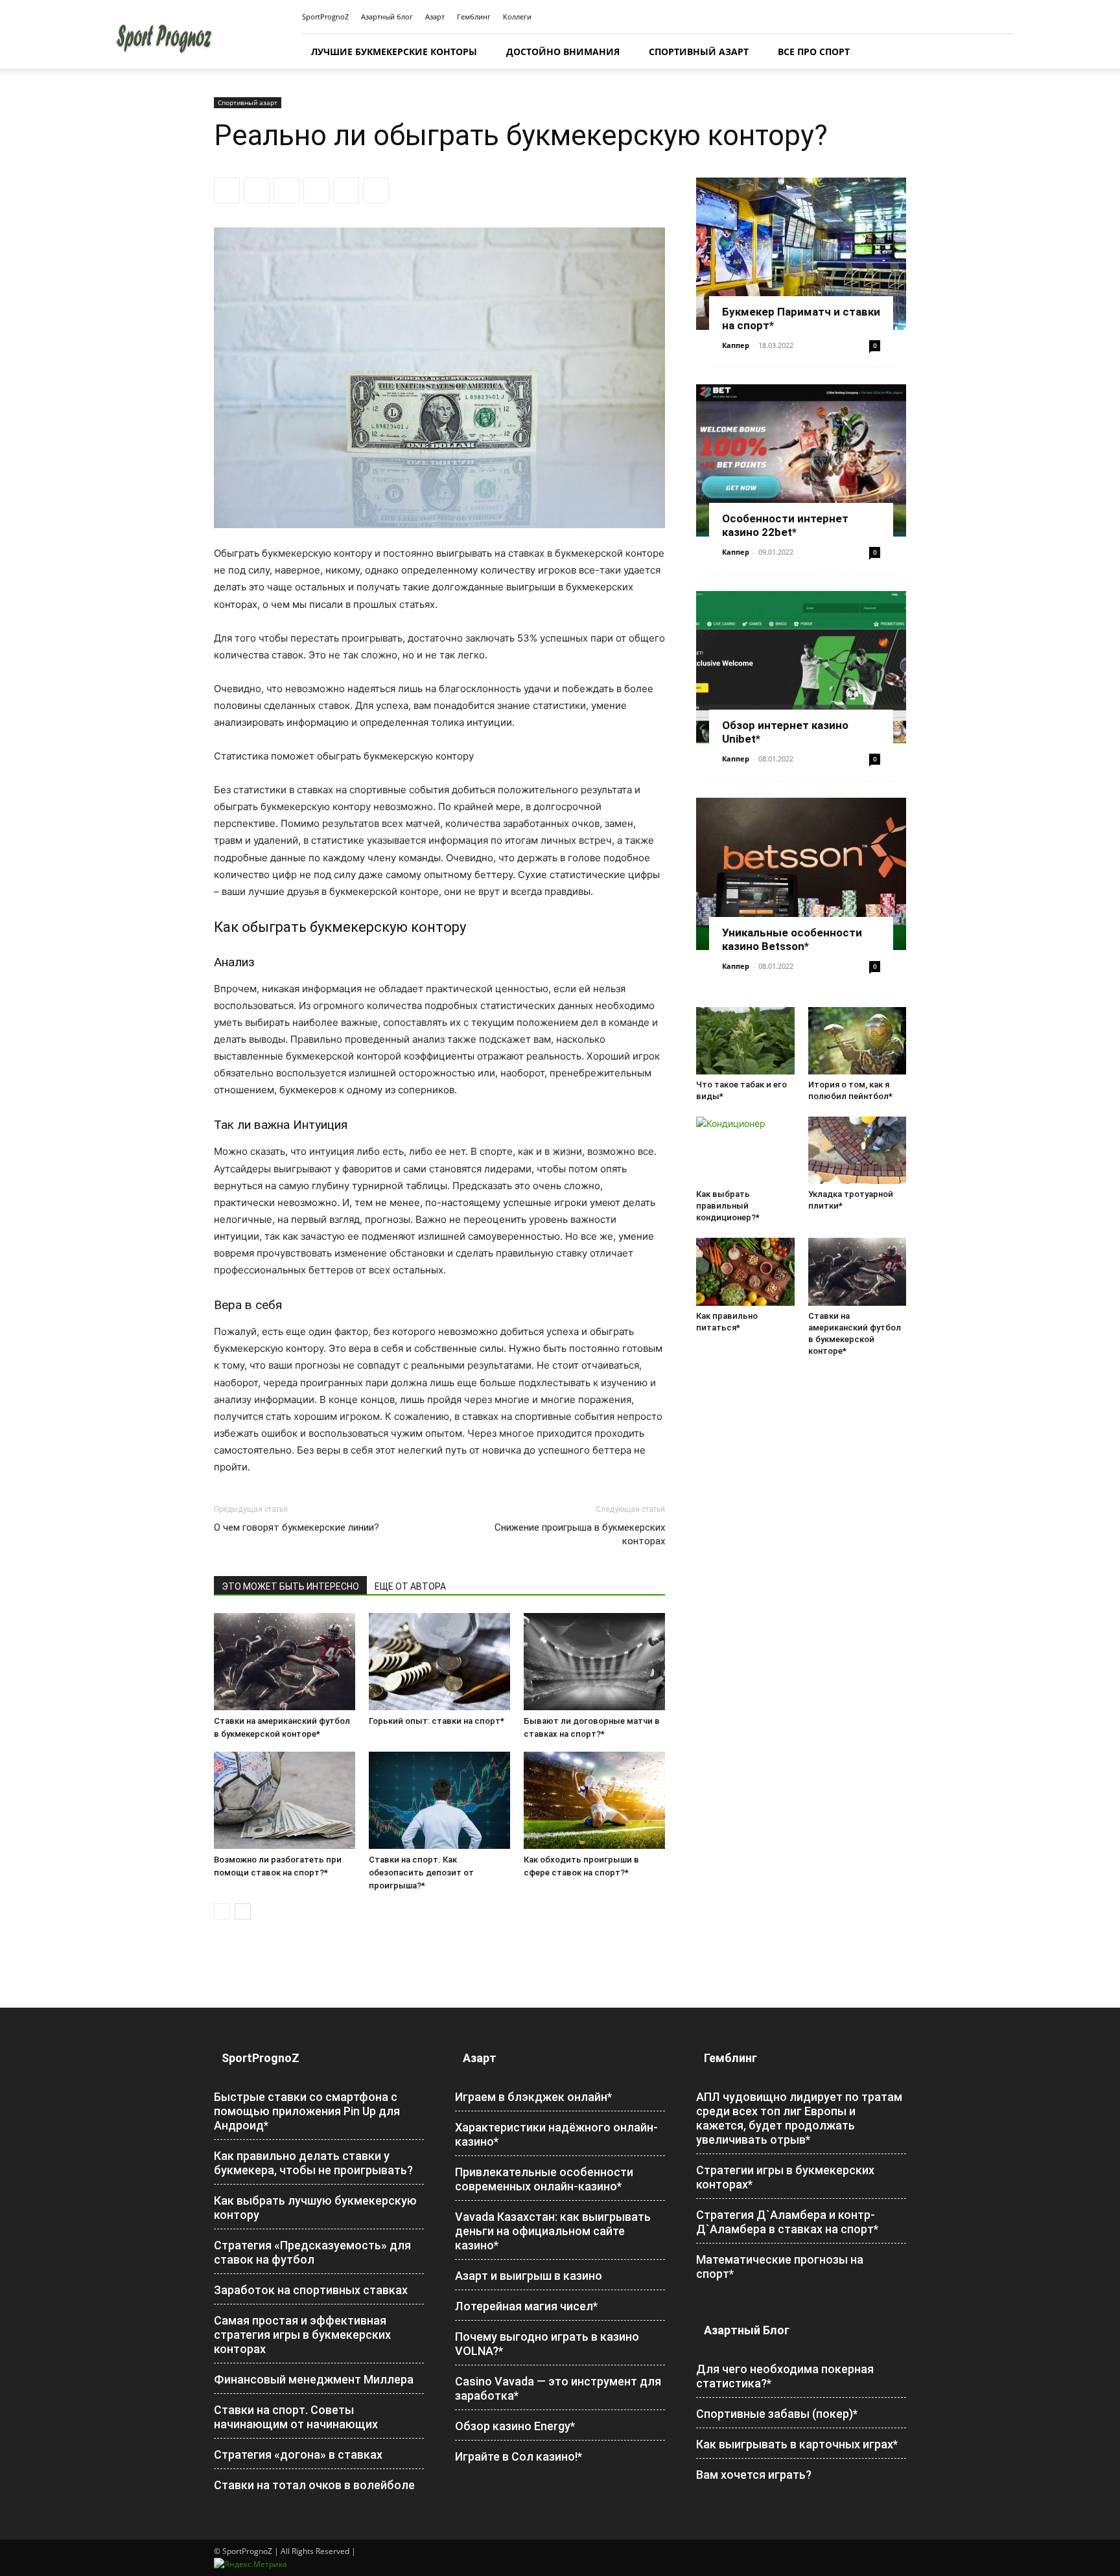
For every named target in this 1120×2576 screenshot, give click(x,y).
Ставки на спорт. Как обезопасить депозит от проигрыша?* (421, 1873)
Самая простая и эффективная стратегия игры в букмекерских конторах (302, 2335)
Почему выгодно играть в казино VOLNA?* (547, 2344)
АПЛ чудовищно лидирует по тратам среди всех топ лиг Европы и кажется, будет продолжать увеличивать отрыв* (799, 2118)
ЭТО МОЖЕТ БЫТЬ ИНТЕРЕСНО (290, 1586)
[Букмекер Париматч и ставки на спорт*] (801, 254)
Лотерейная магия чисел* (526, 2306)
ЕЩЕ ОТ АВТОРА (410, 1586)
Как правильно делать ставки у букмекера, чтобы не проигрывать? (313, 2163)
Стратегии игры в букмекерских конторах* (785, 2177)
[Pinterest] (286, 191)
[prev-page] (222, 1911)
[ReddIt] (316, 191)
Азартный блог (387, 17)
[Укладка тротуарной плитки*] (857, 1150)
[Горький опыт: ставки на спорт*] (439, 1662)
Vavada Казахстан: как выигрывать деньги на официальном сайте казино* (553, 2231)
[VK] (376, 191)
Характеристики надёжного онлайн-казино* (556, 2134)
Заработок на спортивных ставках (311, 2290)
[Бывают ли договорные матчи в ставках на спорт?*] (594, 1662)
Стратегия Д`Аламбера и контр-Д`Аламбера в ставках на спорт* (787, 2222)
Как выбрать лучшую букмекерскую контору (315, 2208)
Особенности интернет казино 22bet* (785, 525)
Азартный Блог (747, 2330)
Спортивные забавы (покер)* (777, 2414)
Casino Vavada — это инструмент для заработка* (558, 2388)
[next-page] (243, 1911)
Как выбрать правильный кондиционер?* (728, 1206)
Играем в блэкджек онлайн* (533, 2097)
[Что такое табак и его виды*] (745, 1041)
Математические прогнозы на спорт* (780, 2267)
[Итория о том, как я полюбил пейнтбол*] (857, 1041)
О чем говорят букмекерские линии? (297, 1527)
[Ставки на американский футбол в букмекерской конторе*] (285, 1662)
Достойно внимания (563, 52)
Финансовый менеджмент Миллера (314, 2379)
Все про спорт (814, 52)
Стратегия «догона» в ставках (298, 2454)
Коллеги (517, 17)
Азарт (435, 17)
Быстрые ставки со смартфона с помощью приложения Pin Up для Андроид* (307, 2111)
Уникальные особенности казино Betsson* (792, 939)
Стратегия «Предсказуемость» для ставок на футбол (312, 2252)
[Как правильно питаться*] (745, 1271)
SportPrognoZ (325, 17)
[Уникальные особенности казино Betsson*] (801, 874)
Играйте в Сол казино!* (519, 2456)
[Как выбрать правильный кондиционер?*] (745, 1150)
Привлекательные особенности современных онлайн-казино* (544, 2179)
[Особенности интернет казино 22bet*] (801, 460)
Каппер (736, 345)
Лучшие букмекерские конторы (394, 52)
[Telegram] (346, 191)
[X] (257, 191)
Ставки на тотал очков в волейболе (314, 2485)
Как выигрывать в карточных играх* (797, 2444)
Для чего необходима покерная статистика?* (785, 2376)
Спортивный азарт (699, 52)
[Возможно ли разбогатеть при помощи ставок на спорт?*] (285, 1800)
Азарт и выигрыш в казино (529, 2276)
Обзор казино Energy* (515, 2426)
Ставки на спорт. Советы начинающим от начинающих (296, 2417)
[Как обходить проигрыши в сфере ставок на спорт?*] (594, 1800)
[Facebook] (227, 191)
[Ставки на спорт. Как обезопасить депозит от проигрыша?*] (439, 1800)
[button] (998, 52)
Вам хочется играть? (754, 2475)
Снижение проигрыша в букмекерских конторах (580, 1534)
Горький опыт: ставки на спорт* (437, 1721)
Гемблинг (474, 17)
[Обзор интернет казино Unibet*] (801, 667)
